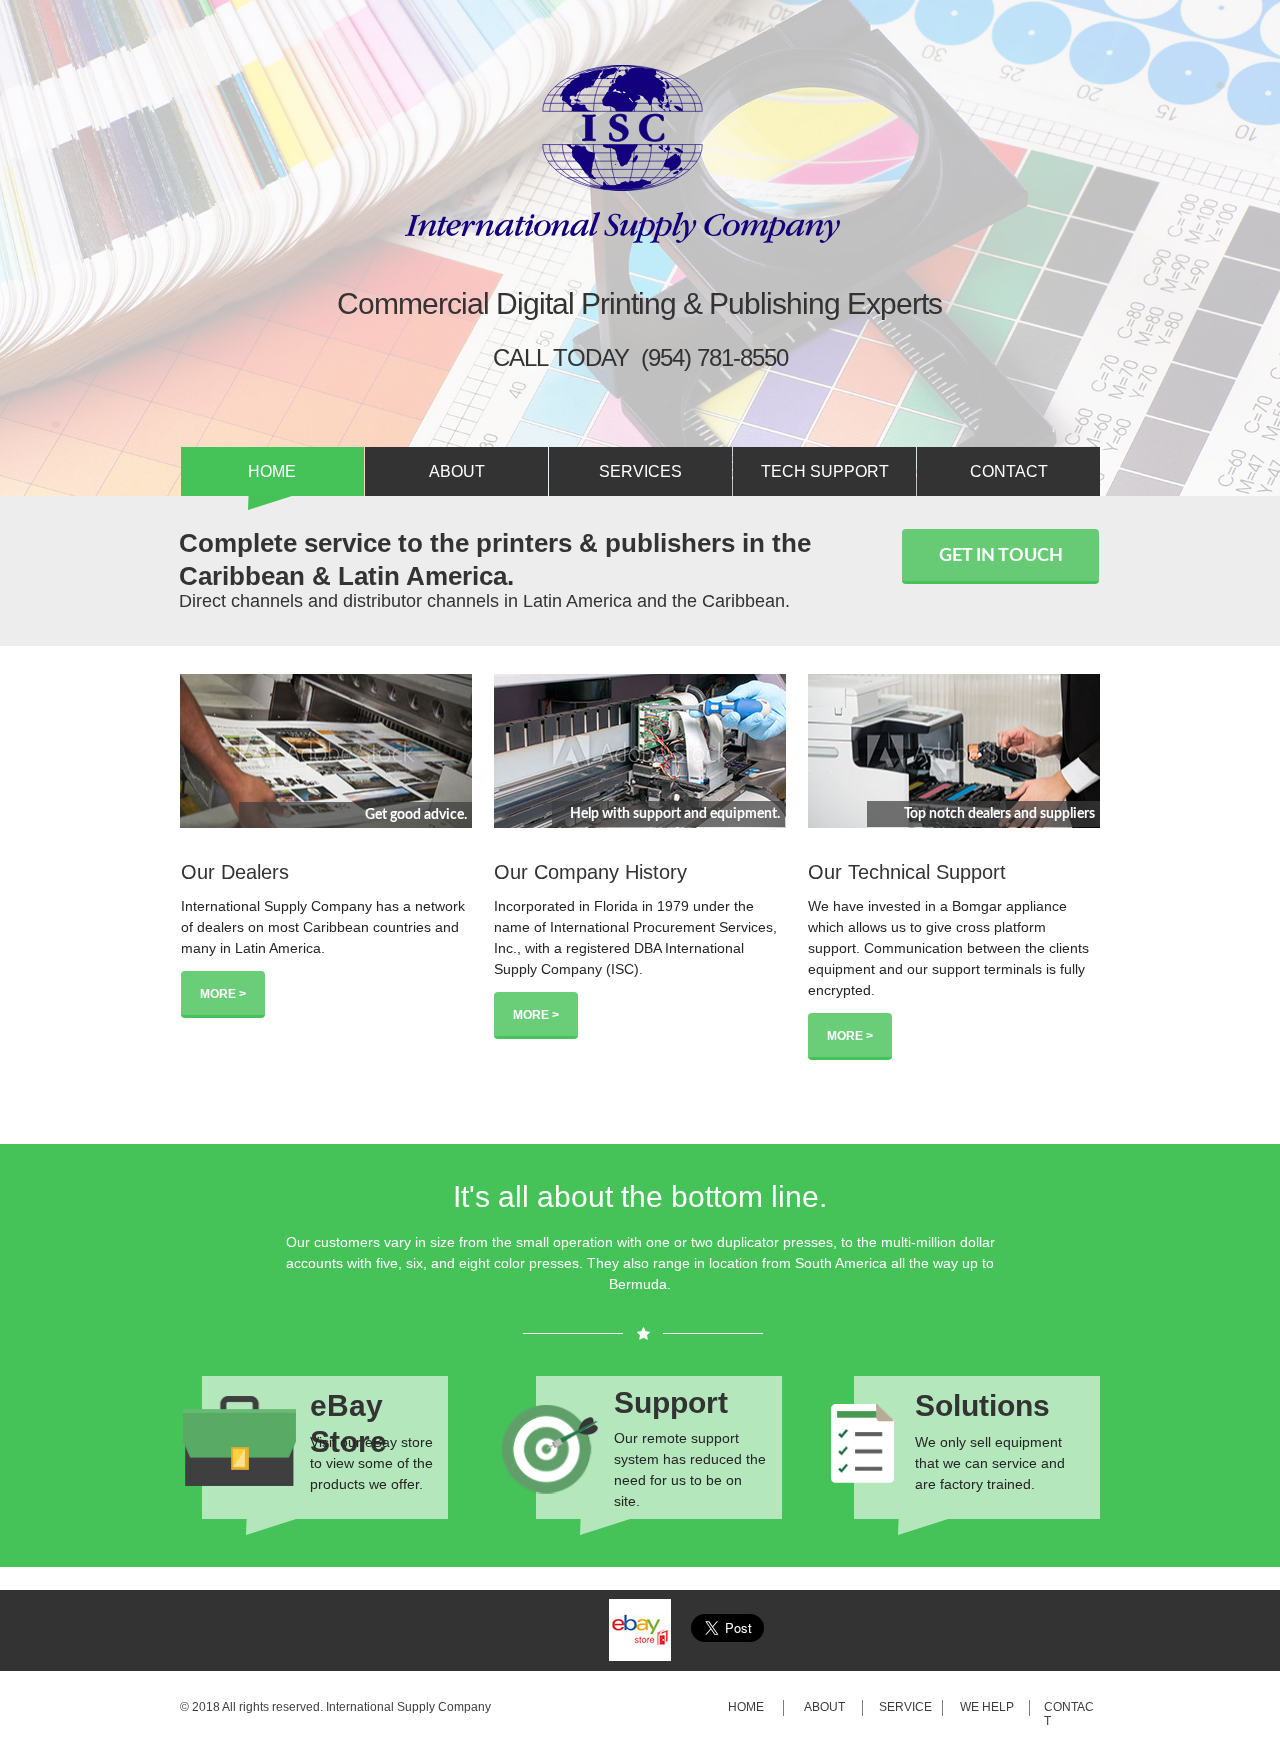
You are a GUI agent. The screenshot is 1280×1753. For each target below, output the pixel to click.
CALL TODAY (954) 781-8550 (640, 357)
